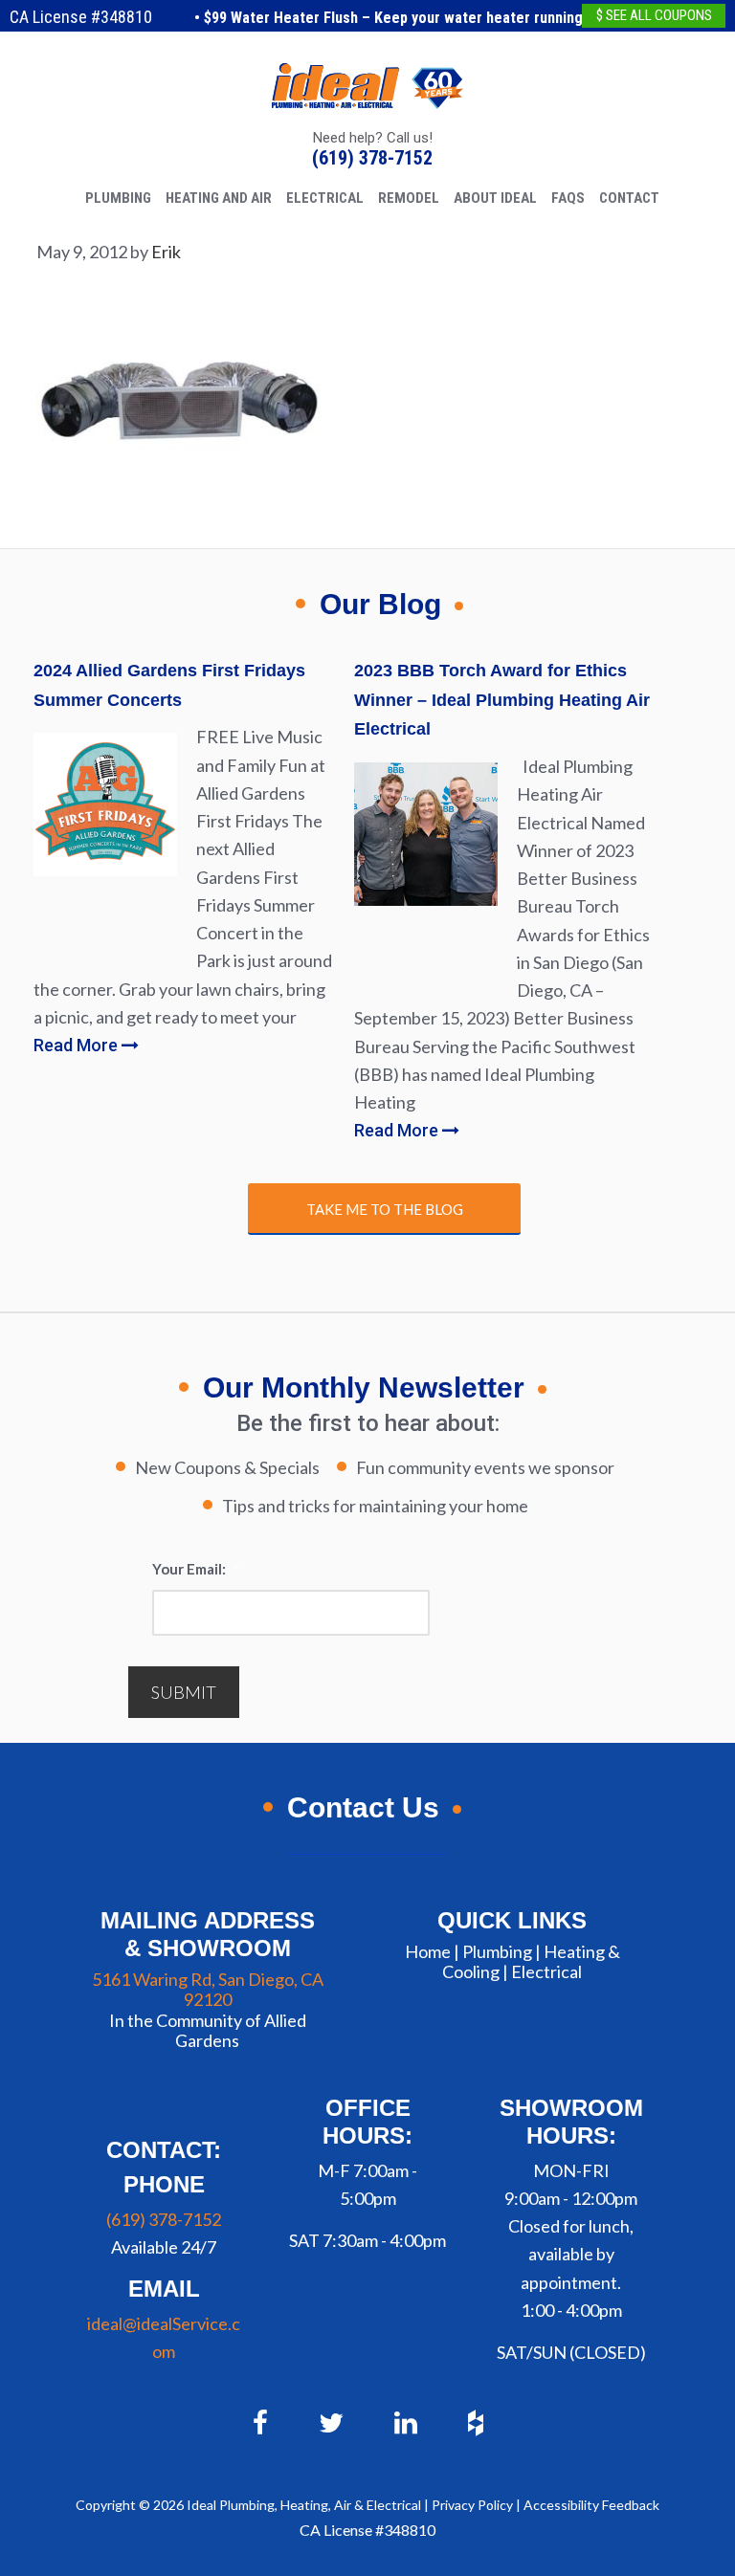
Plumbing (497, 1951)
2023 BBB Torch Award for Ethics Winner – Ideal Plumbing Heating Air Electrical (502, 700)
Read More (78, 1045)
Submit (184, 1692)
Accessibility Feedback (591, 2505)
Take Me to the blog (385, 1209)
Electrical (546, 1971)
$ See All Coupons (654, 15)
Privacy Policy (472, 2505)
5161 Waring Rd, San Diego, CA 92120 (208, 1990)
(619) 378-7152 (372, 158)
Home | (432, 1951)
